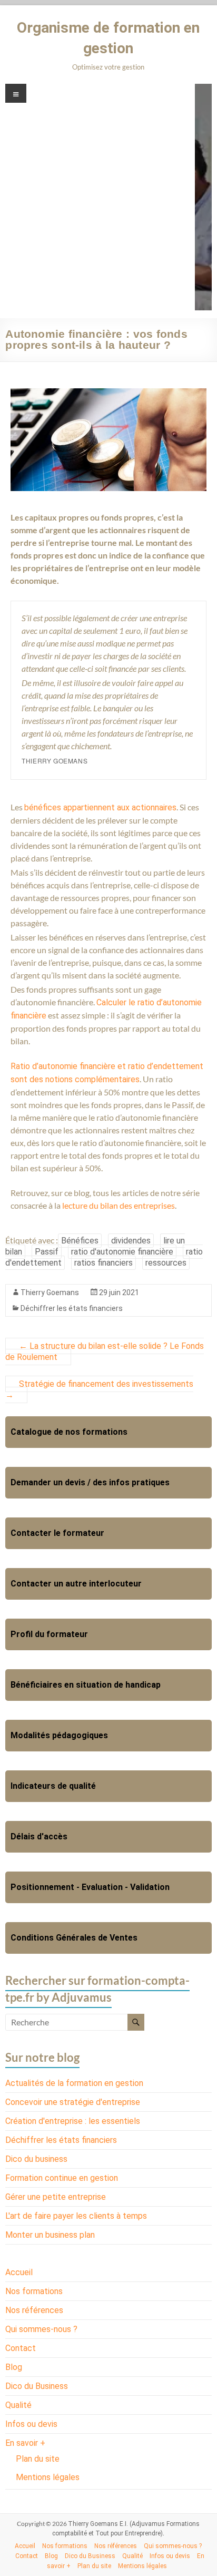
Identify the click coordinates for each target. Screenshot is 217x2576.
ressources (166, 1263)
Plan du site (38, 2459)
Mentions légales (48, 2477)
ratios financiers (103, 1263)
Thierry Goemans (50, 1292)
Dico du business (36, 2159)
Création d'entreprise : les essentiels (73, 2121)
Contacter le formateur (57, 1533)
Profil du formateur (49, 1634)
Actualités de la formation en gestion (74, 2083)
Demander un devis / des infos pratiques (90, 1482)
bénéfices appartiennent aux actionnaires (100, 807)
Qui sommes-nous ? (41, 2329)
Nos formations (34, 2291)
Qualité (18, 2405)
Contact (21, 2348)
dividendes (131, 1241)
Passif (47, 1252)
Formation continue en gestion (62, 2178)
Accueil (19, 2272)
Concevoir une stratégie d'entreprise (73, 2102)
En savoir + (25, 2443)
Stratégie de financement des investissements (99, 1389)
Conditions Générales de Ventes (74, 1938)
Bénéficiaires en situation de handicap (86, 1685)
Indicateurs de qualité (53, 1786)
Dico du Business (37, 2386)
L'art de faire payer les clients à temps (76, 2216)
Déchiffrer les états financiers (72, 1308)
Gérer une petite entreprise (56, 2197)
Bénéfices (80, 1241)
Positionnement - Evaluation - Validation (90, 1887)
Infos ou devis (31, 2424)
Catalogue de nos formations (69, 1432)
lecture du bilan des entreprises (119, 1205)
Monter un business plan (50, 2235)
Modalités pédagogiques (59, 1735)
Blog (14, 2367)
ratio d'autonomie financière (122, 1252)
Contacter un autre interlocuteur (76, 1584)
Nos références (34, 2310)
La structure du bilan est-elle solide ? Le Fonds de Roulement (105, 1351)
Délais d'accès (39, 1836)
